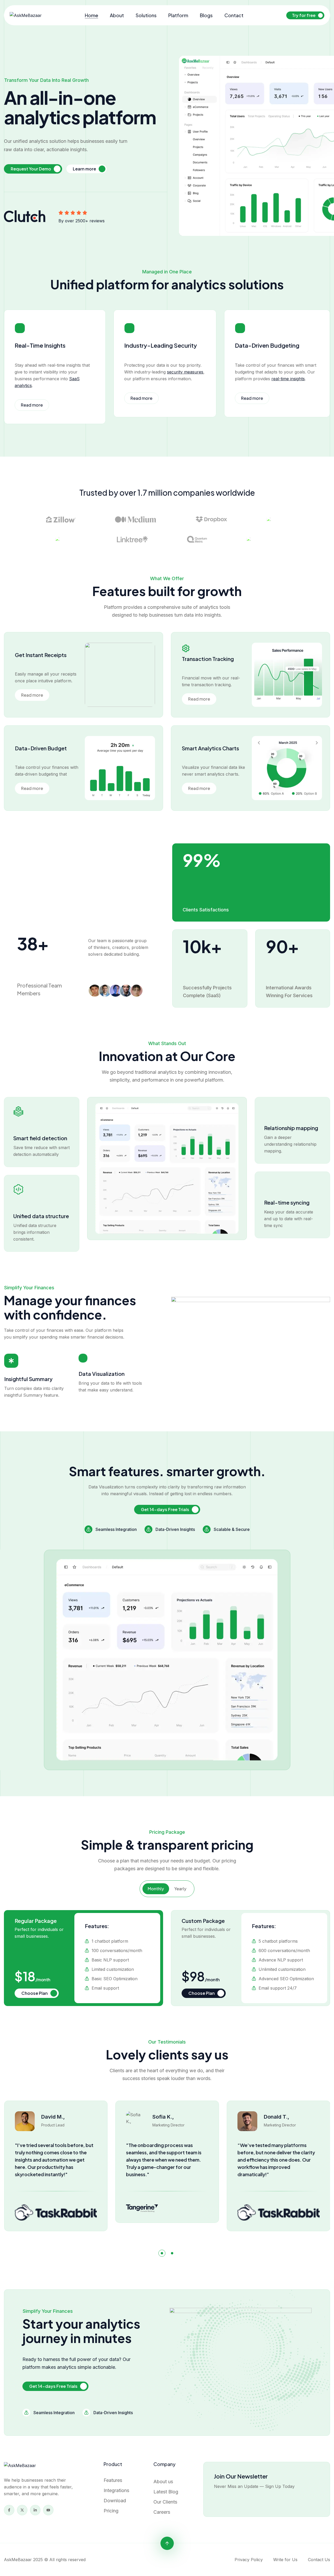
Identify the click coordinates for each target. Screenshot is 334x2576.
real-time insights (288, 379)
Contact (234, 15)
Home (91, 15)
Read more (32, 405)
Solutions (146, 15)
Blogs (206, 15)
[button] (162, 2253)
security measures (185, 372)
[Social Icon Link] (9, 2510)
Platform (178, 15)
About (117, 15)
